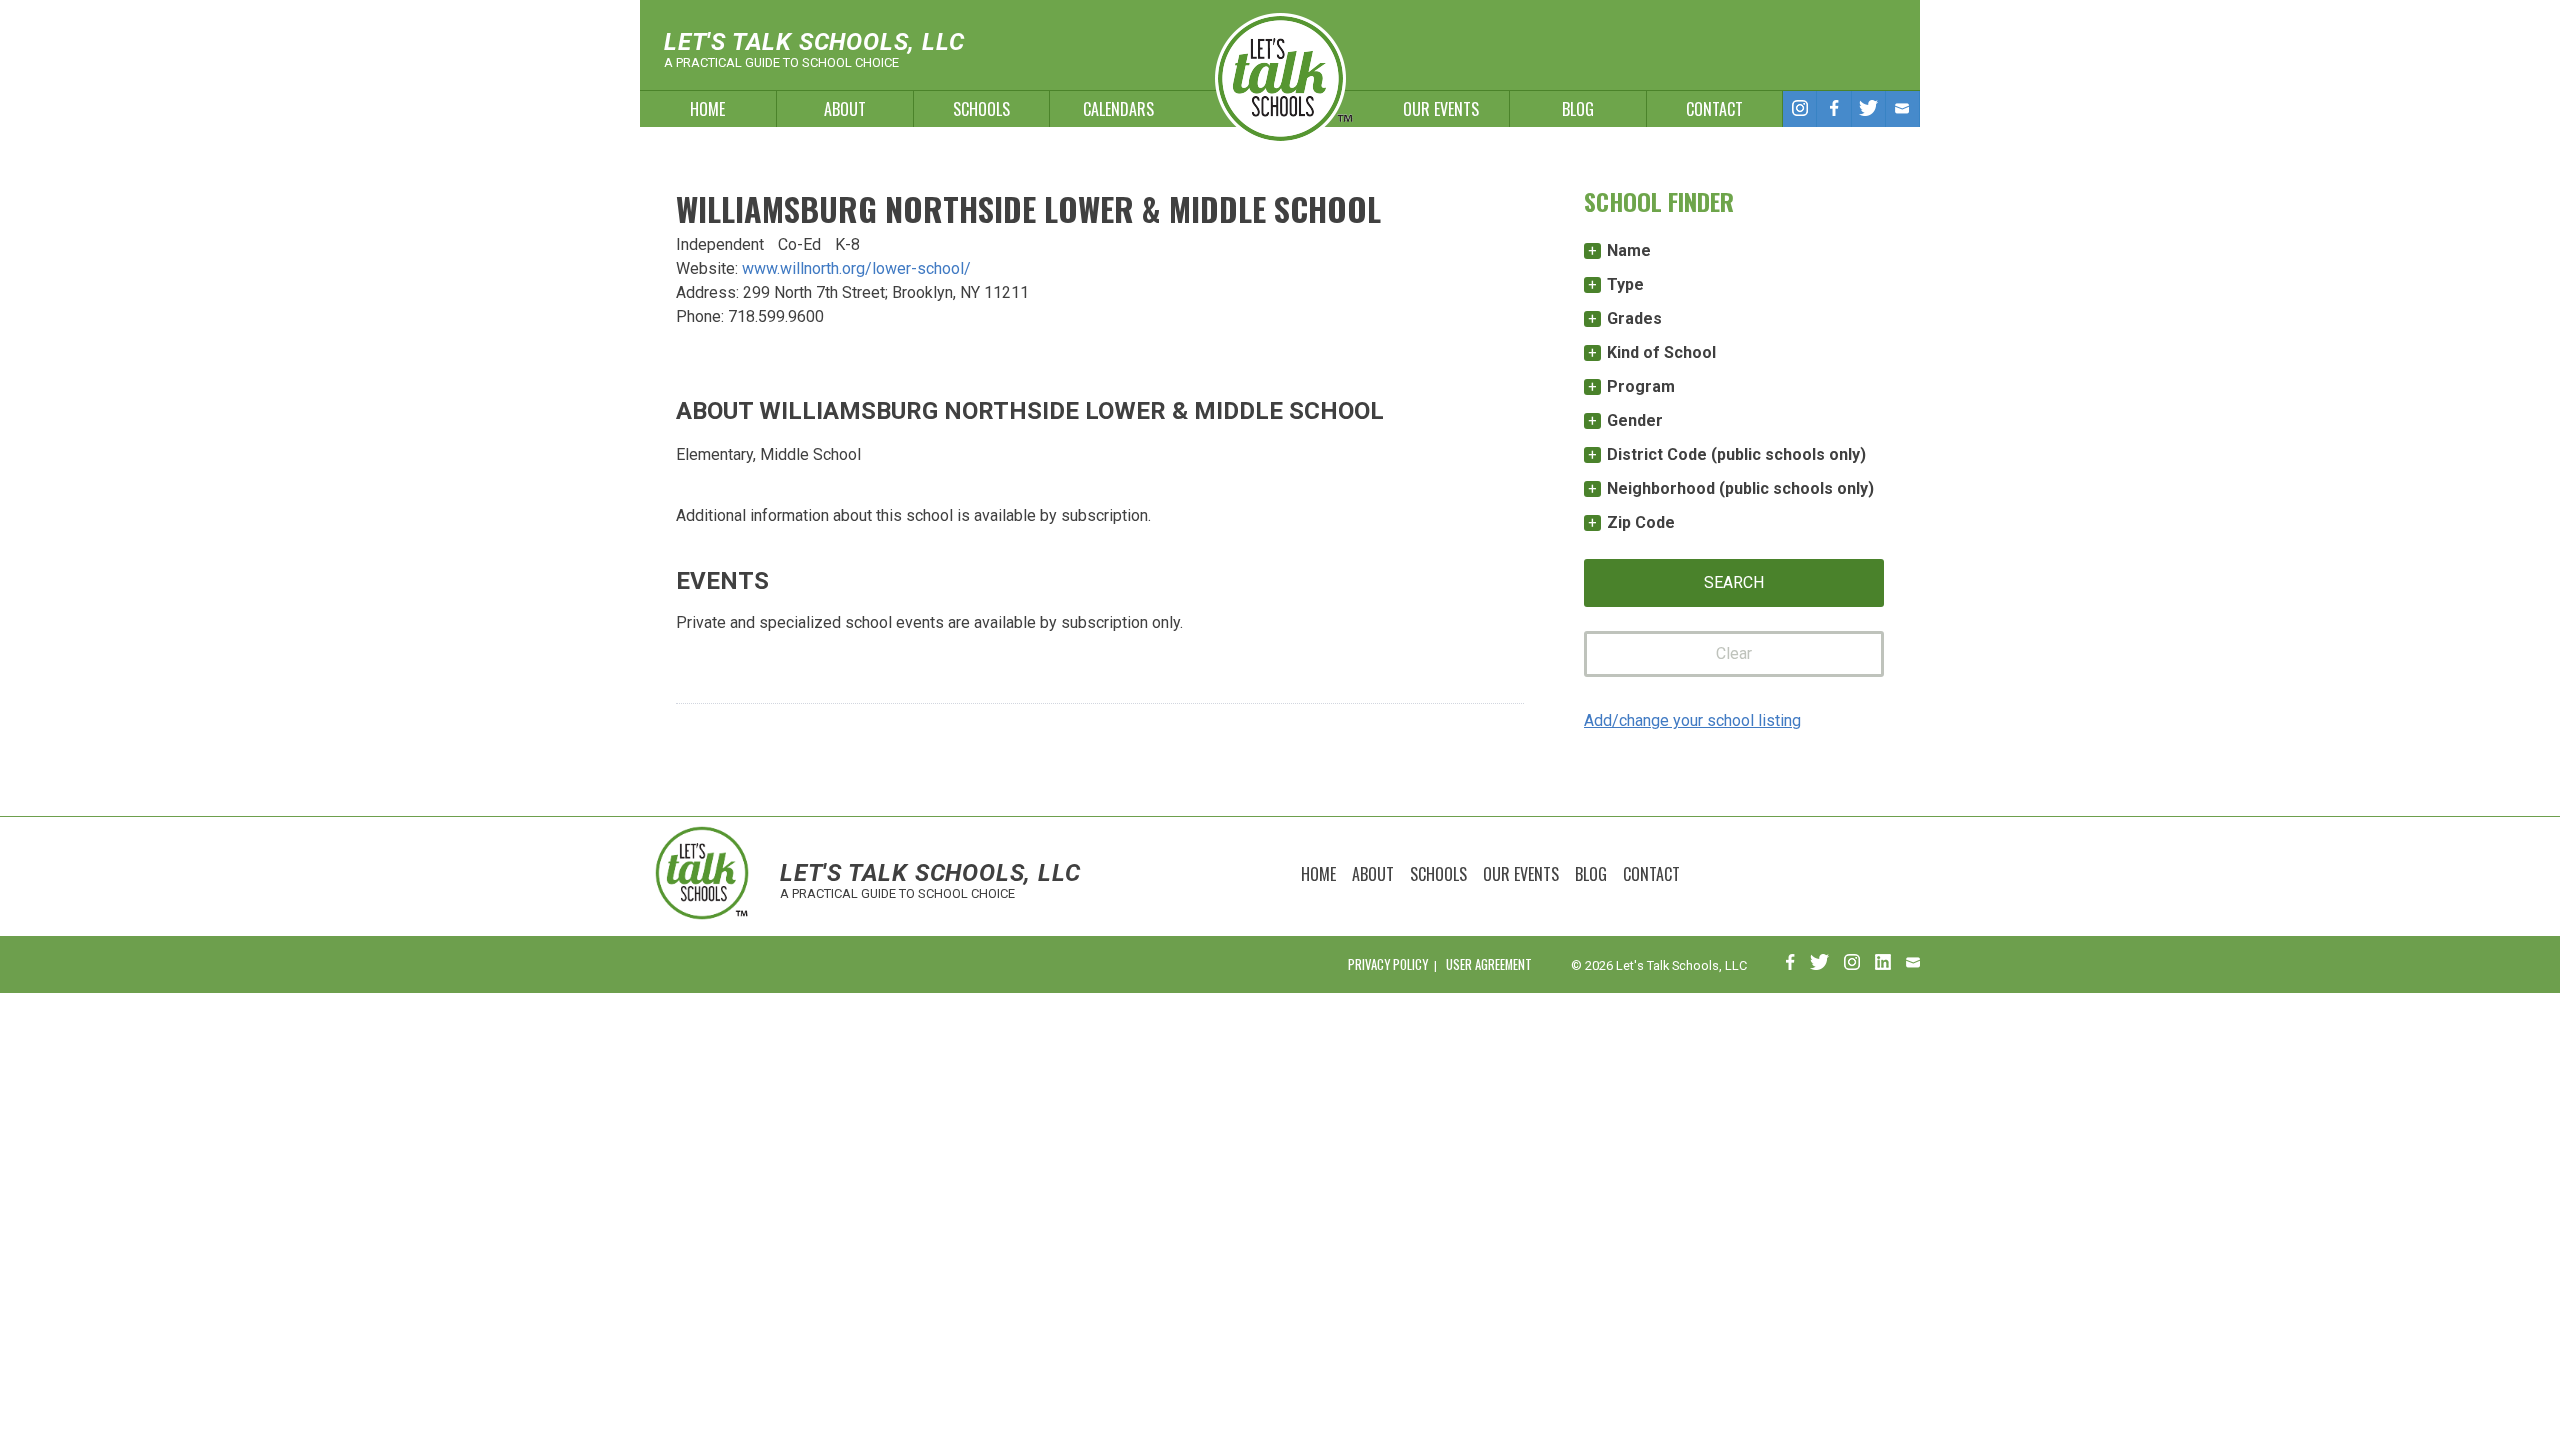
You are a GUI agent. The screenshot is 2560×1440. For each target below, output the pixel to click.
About (845, 109)
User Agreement (1489, 964)
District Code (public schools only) (1736, 454)
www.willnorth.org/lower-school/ (856, 268)
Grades (1634, 318)
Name (1629, 250)
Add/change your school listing (1692, 720)
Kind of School (1661, 352)
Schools (981, 109)
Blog (1578, 109)
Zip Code (1641, 522)
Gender (1635, 420)
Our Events (1441, 109)
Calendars (1118, 109)
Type (1625, 284)
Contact (1714, 109)
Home (707, 109)
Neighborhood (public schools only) (1740, 488)
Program (1641, 386)
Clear (1734, 653)
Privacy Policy (1388, 964)
